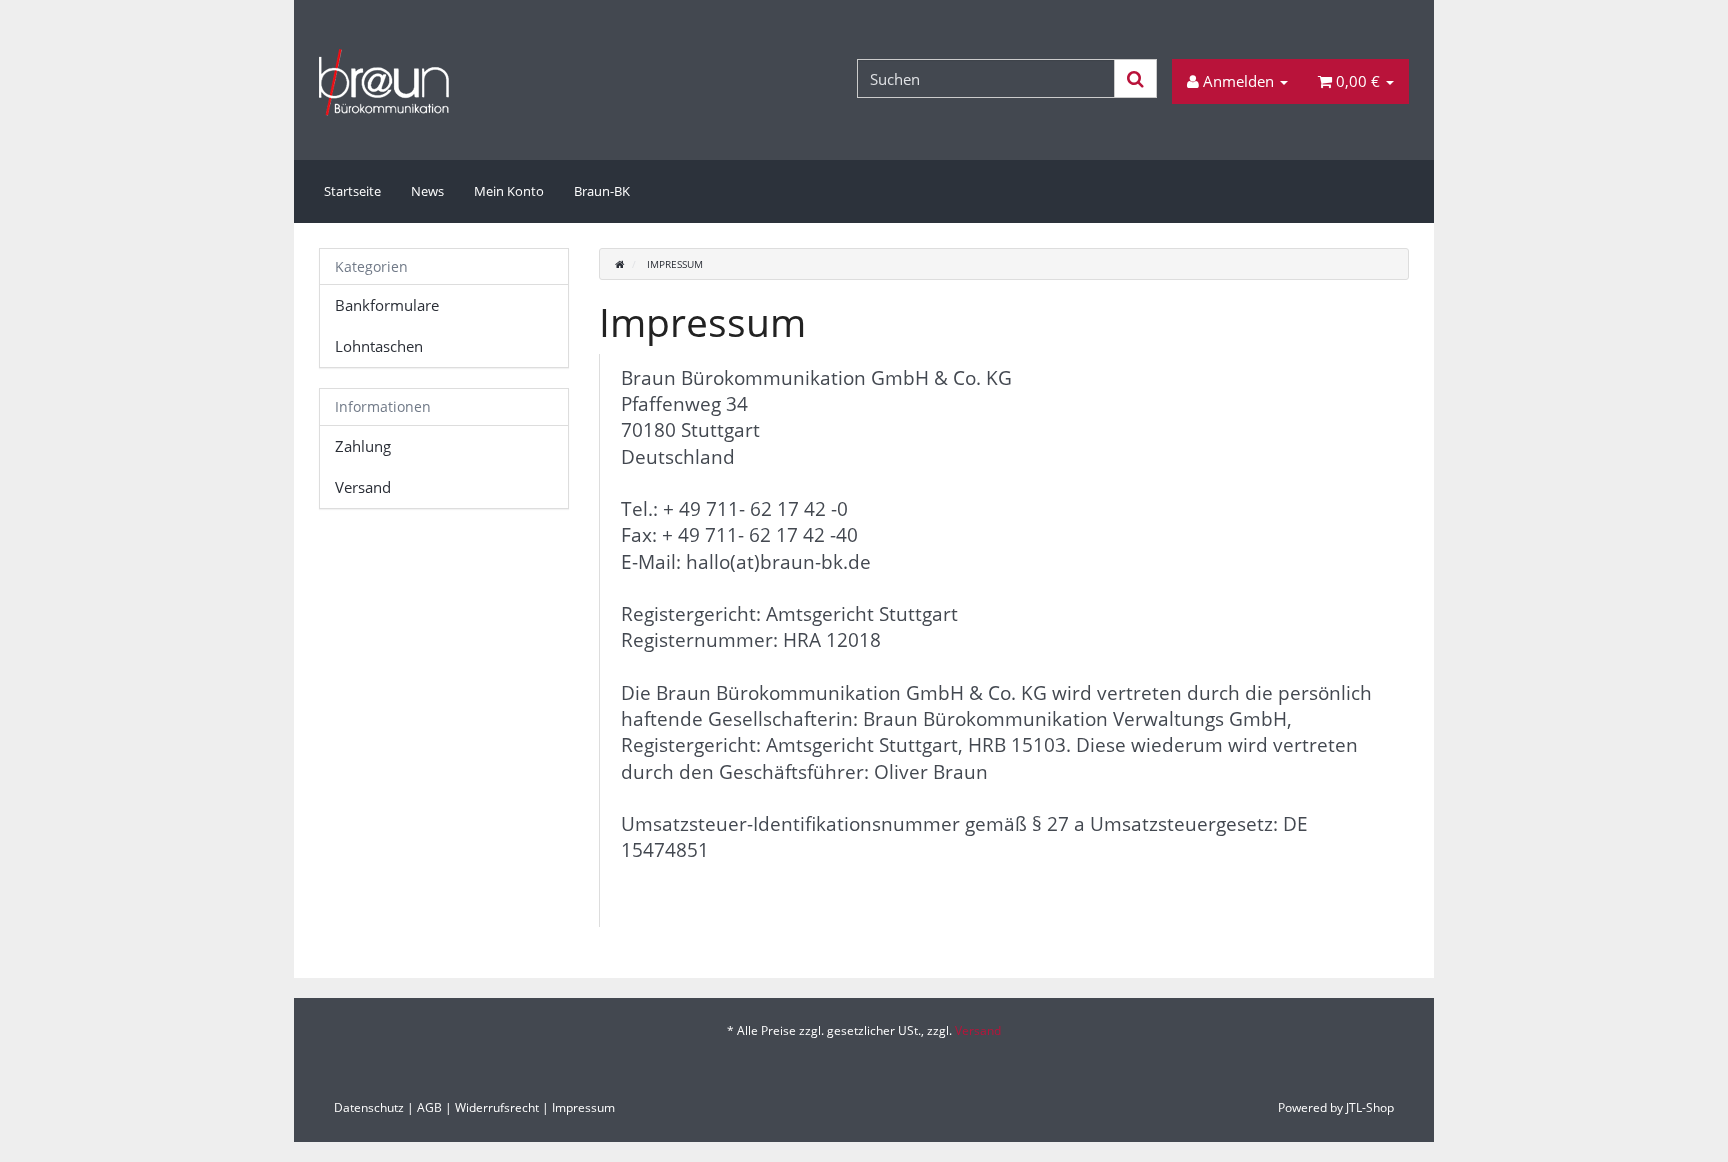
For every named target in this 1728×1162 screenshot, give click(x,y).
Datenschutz (369, 1107)
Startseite (352, 191)
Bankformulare (387, 305)
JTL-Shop (1370, 1107)
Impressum (583, 1107)
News (427, 191)
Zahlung (363, 446)
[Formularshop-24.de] (490, 82)
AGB (429, 1107)
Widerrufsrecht (497, 1107)
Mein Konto (509, 191)
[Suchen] (1135, 78)
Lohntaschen (379, 346)
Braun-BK (602, 191)
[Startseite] (619, 264)
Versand (363, 487)
